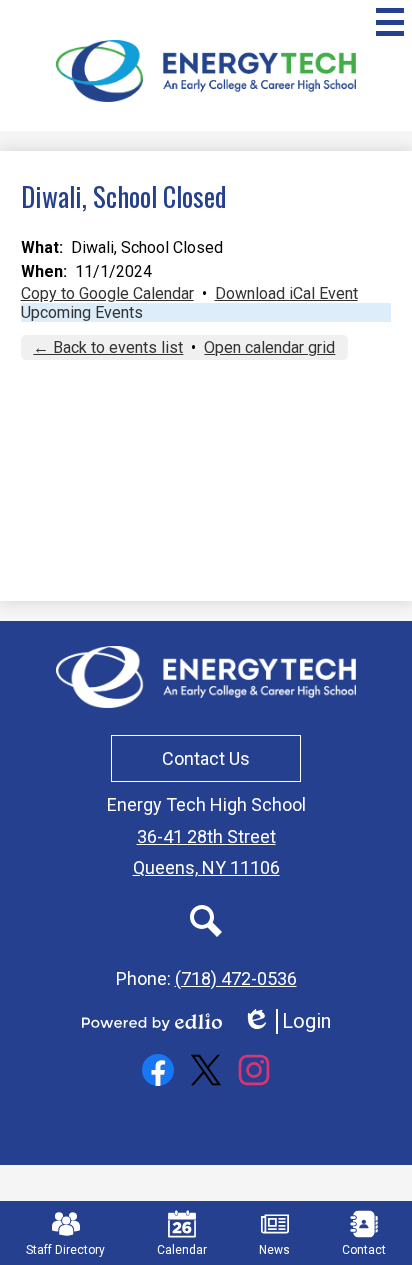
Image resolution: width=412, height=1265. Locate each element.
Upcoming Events (82, 312)
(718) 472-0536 (236, 978)
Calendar (182, 1250)
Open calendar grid (269, 347)
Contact (364, 1250)
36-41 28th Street (206, 836)
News (274, 1250)
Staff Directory (65, 1250)
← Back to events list (108, 347)
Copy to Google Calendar (107, 293)
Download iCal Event (286, 293)
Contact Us (206, 758)
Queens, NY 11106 (206, 867)
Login (286, 1021)
